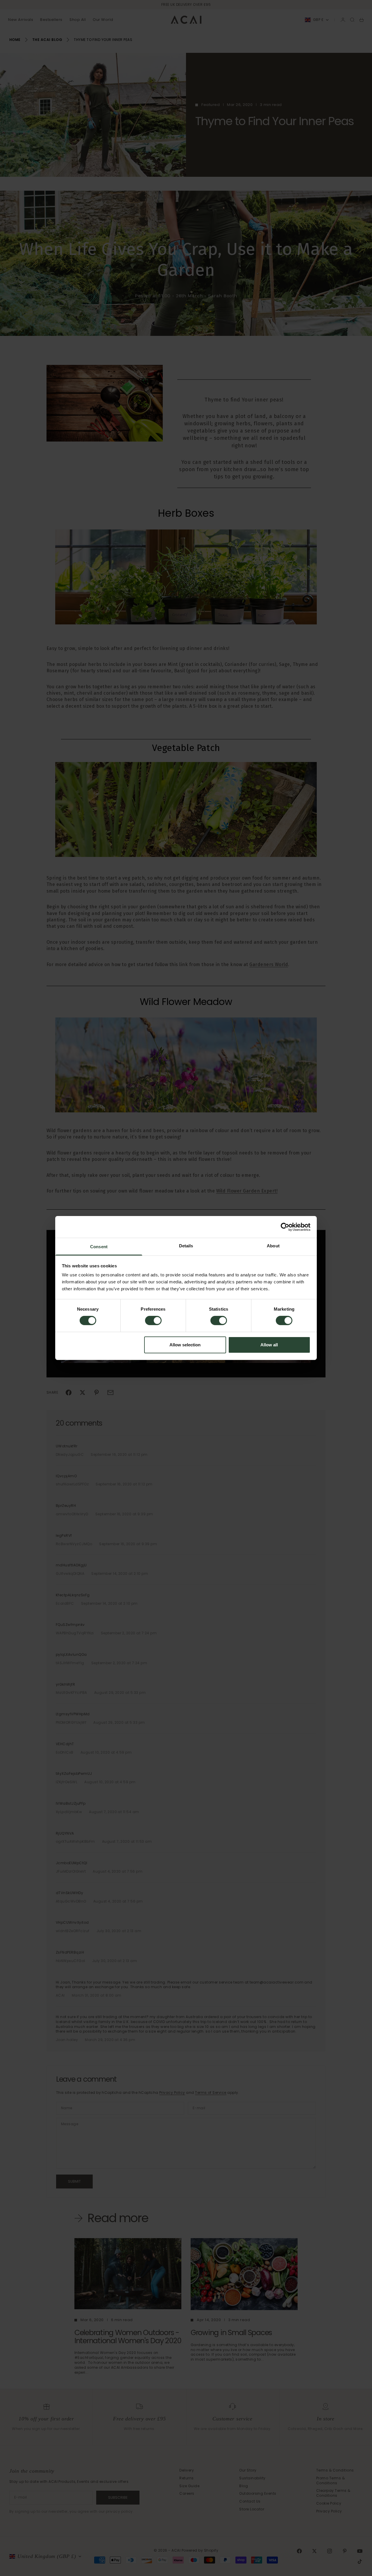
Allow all (269, 1345)
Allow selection (185, 1345)
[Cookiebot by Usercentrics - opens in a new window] (285, 1227)
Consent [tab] (99, 1247)
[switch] (153, 1321)
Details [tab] (186, 1246)
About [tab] (273, 1246)
